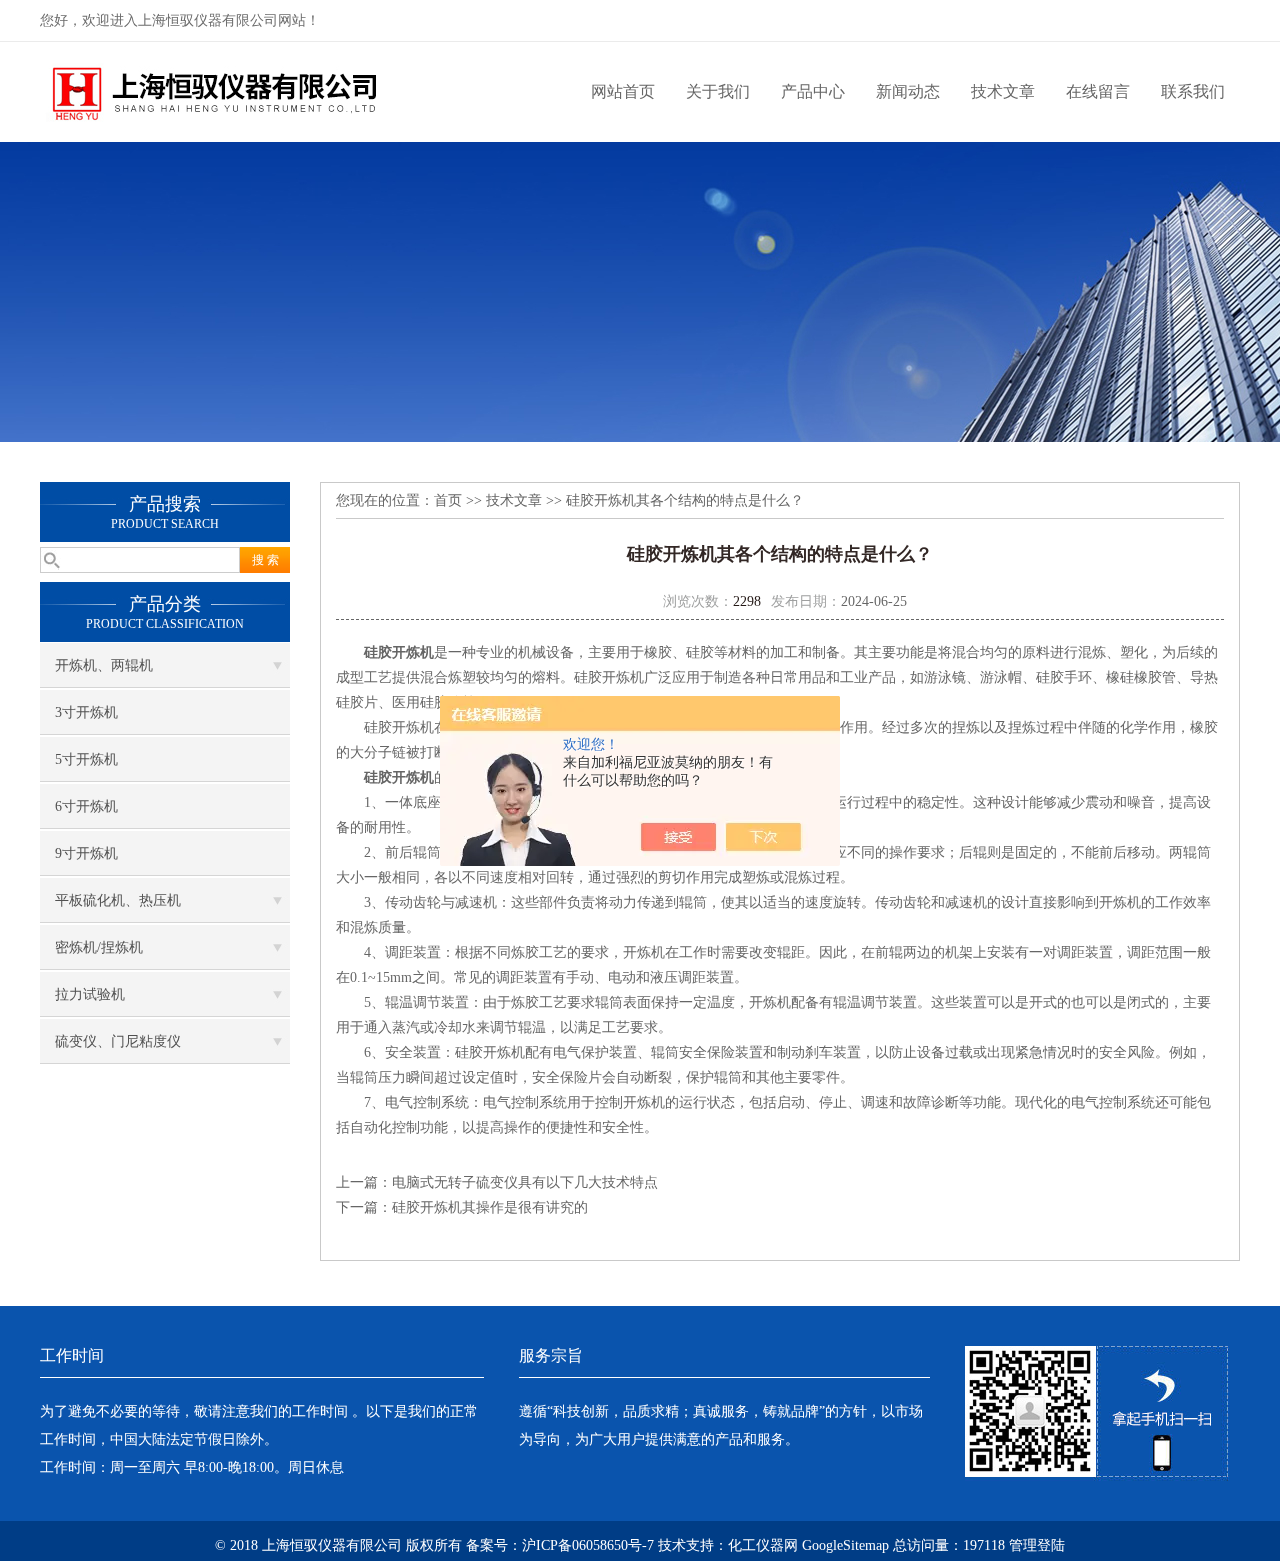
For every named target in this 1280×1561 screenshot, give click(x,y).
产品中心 (813, 91)
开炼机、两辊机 (104, 665)
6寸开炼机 (86, 806)
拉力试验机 (90, 994)
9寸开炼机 (86, 853)
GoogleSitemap (845, 1545)
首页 (448, 500)
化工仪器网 (763, 1545)
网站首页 (623, 91)
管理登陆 (1037, 1545)
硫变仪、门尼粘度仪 (118, 1041)
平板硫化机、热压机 (118, 900)
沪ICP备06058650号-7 (588, 1545)
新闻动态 (908, 91)
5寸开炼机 (86, 759)
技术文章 (1003, 91)
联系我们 (1193, 91)
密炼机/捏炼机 (99, 947)
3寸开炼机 (86, 712)
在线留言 (1098, 91)
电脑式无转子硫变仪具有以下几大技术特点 (525, 1182)
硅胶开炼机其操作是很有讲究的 (490, 1207)
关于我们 (718, 91)
